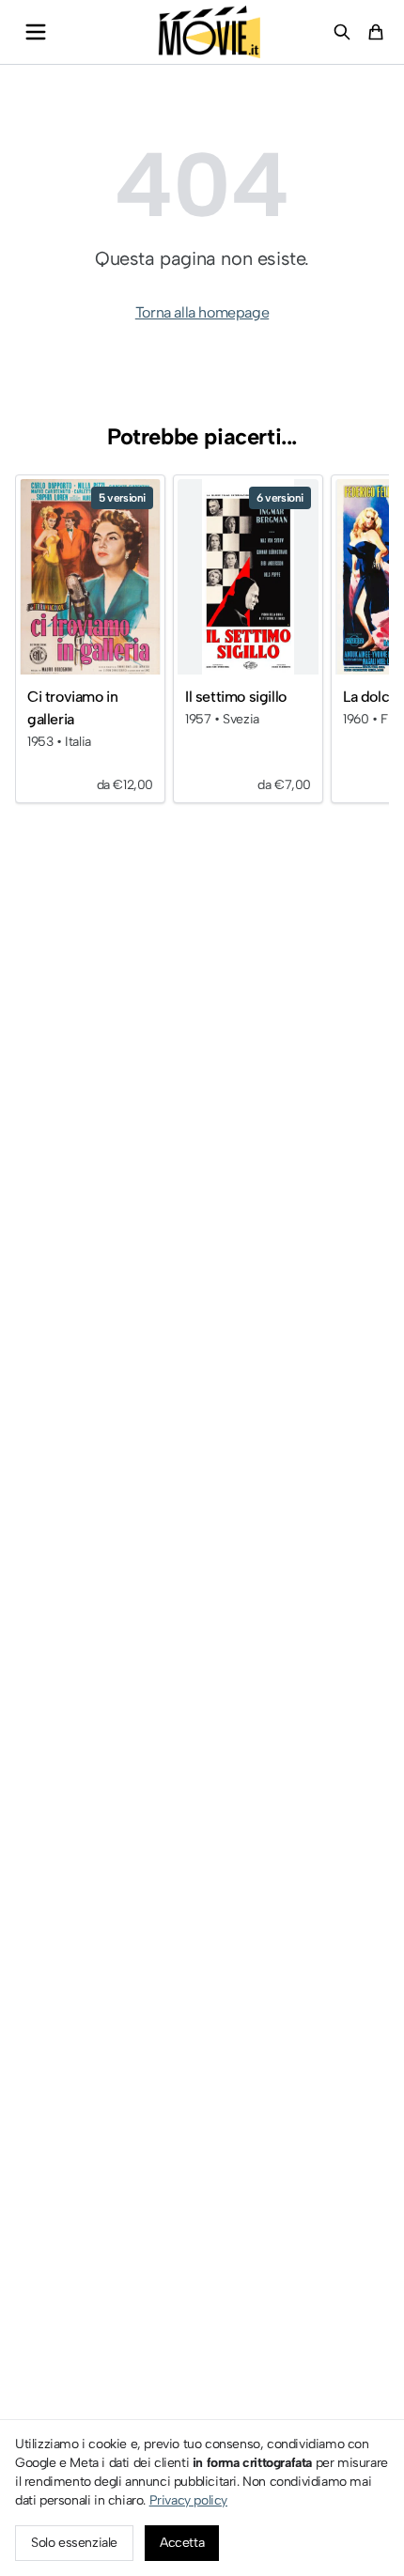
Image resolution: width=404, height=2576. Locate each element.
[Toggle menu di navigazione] (36, 32)
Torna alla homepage (202, 312)
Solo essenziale (74, 2543)
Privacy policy (188, 2500)
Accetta (182, 2543)
